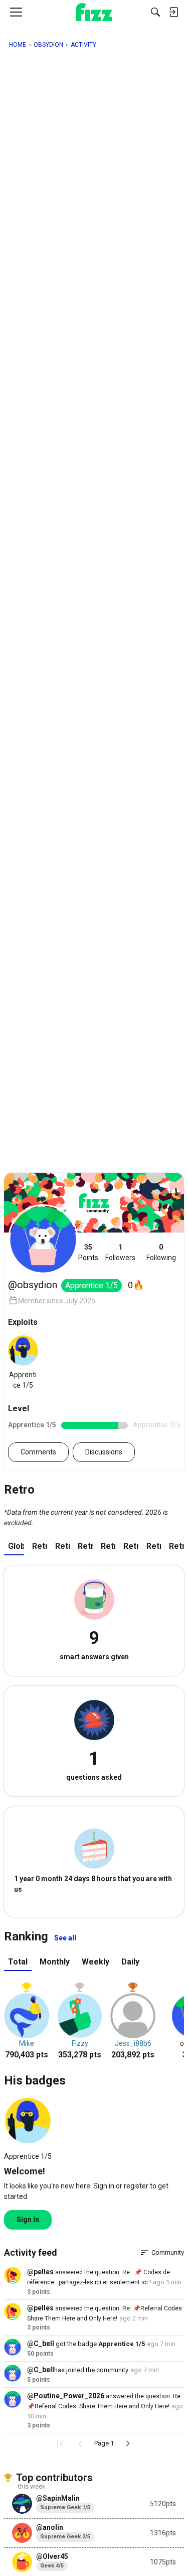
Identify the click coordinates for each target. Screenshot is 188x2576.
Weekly (96, 1962)
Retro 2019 (176, 1546)
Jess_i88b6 (133, 2043)
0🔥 (136, 1285)
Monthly (55, 1962)
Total (18, 1962)
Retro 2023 (85, 1546)
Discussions (104, 1452)
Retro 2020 (154, 1546)
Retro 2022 (108, 1546)
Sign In (28, 2220)
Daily (130, 1962)
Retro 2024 (63, 1546)
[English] (94, 12)
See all (65, 1938)
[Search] (155, 12)
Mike (27, 2043)
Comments (38, 1452)
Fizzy (80, 2043)
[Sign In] (173, 12)
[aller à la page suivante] (128, 2443)
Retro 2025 (40, 1546)
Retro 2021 (131, 1546)
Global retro (16, 1546)
